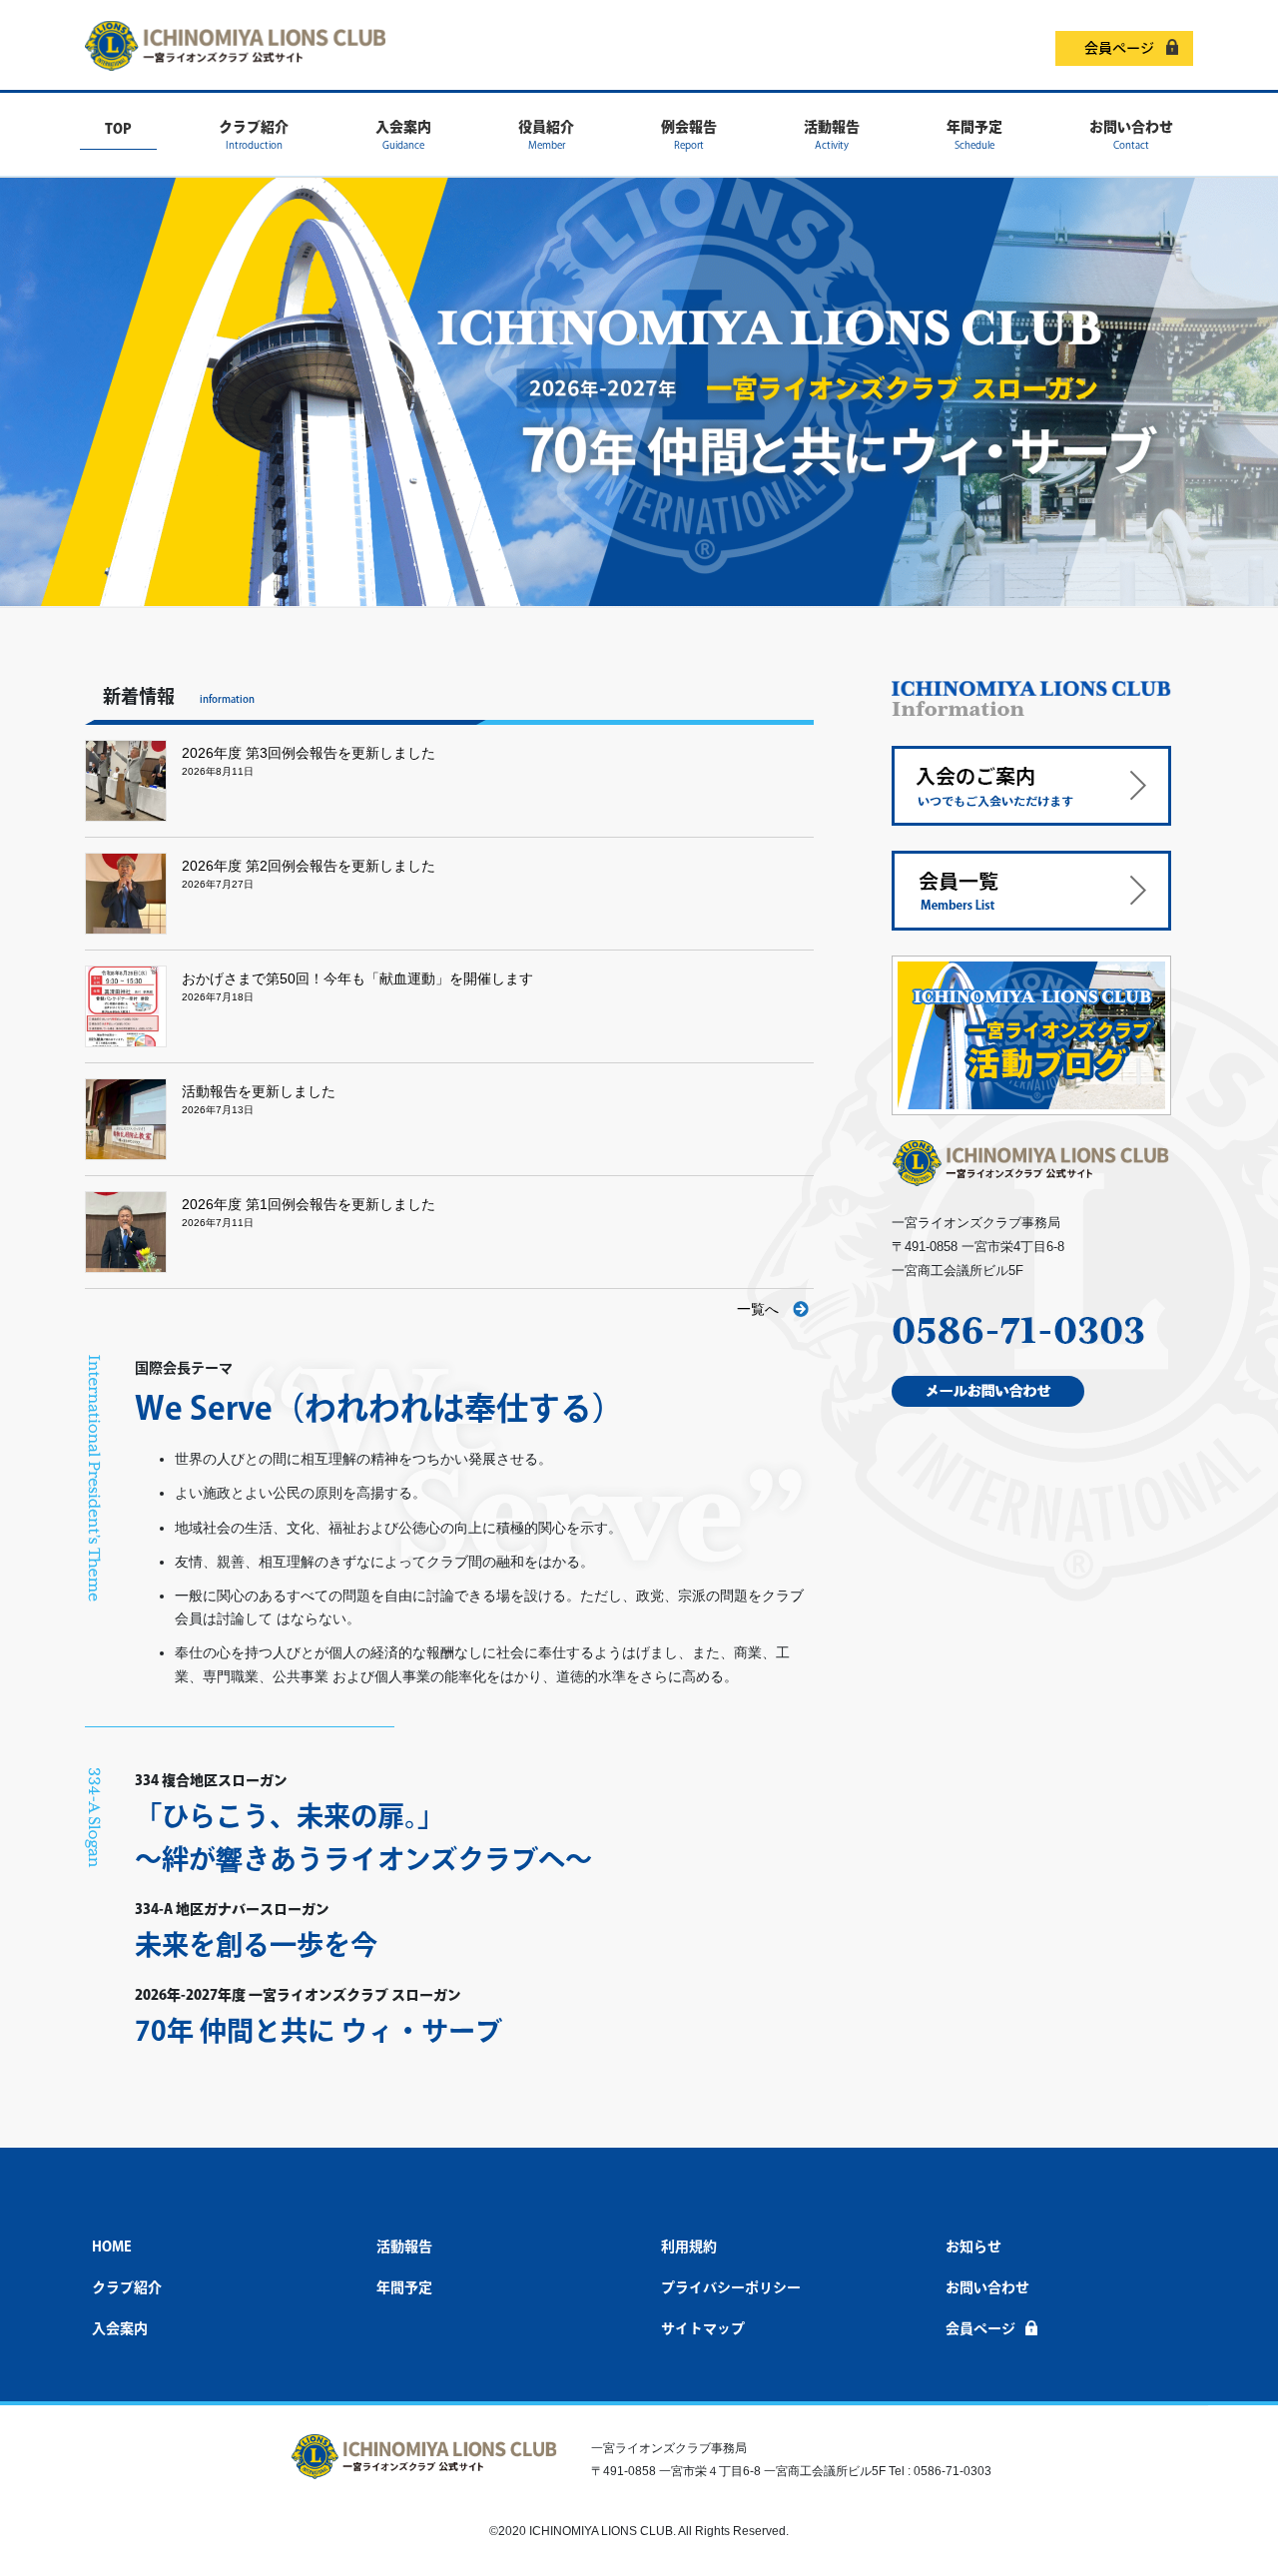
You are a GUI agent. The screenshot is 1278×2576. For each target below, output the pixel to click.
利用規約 (689, 2247)
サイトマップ (703, 2328)
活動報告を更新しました (259, 1091)
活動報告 (404, 2247)
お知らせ (973, 2247)
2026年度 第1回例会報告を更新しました (309, 1204)
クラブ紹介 (127, 2287)
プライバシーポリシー (731, 2287)
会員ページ (1119, 48)
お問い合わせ (987, 2287)
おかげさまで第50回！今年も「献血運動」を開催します (357, 978)
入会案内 (120, 2328)
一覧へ (758, 1309)
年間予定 (404, 2287)
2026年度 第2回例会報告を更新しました (309, 866)
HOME (112, 2247)
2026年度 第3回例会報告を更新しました (309, 753)
